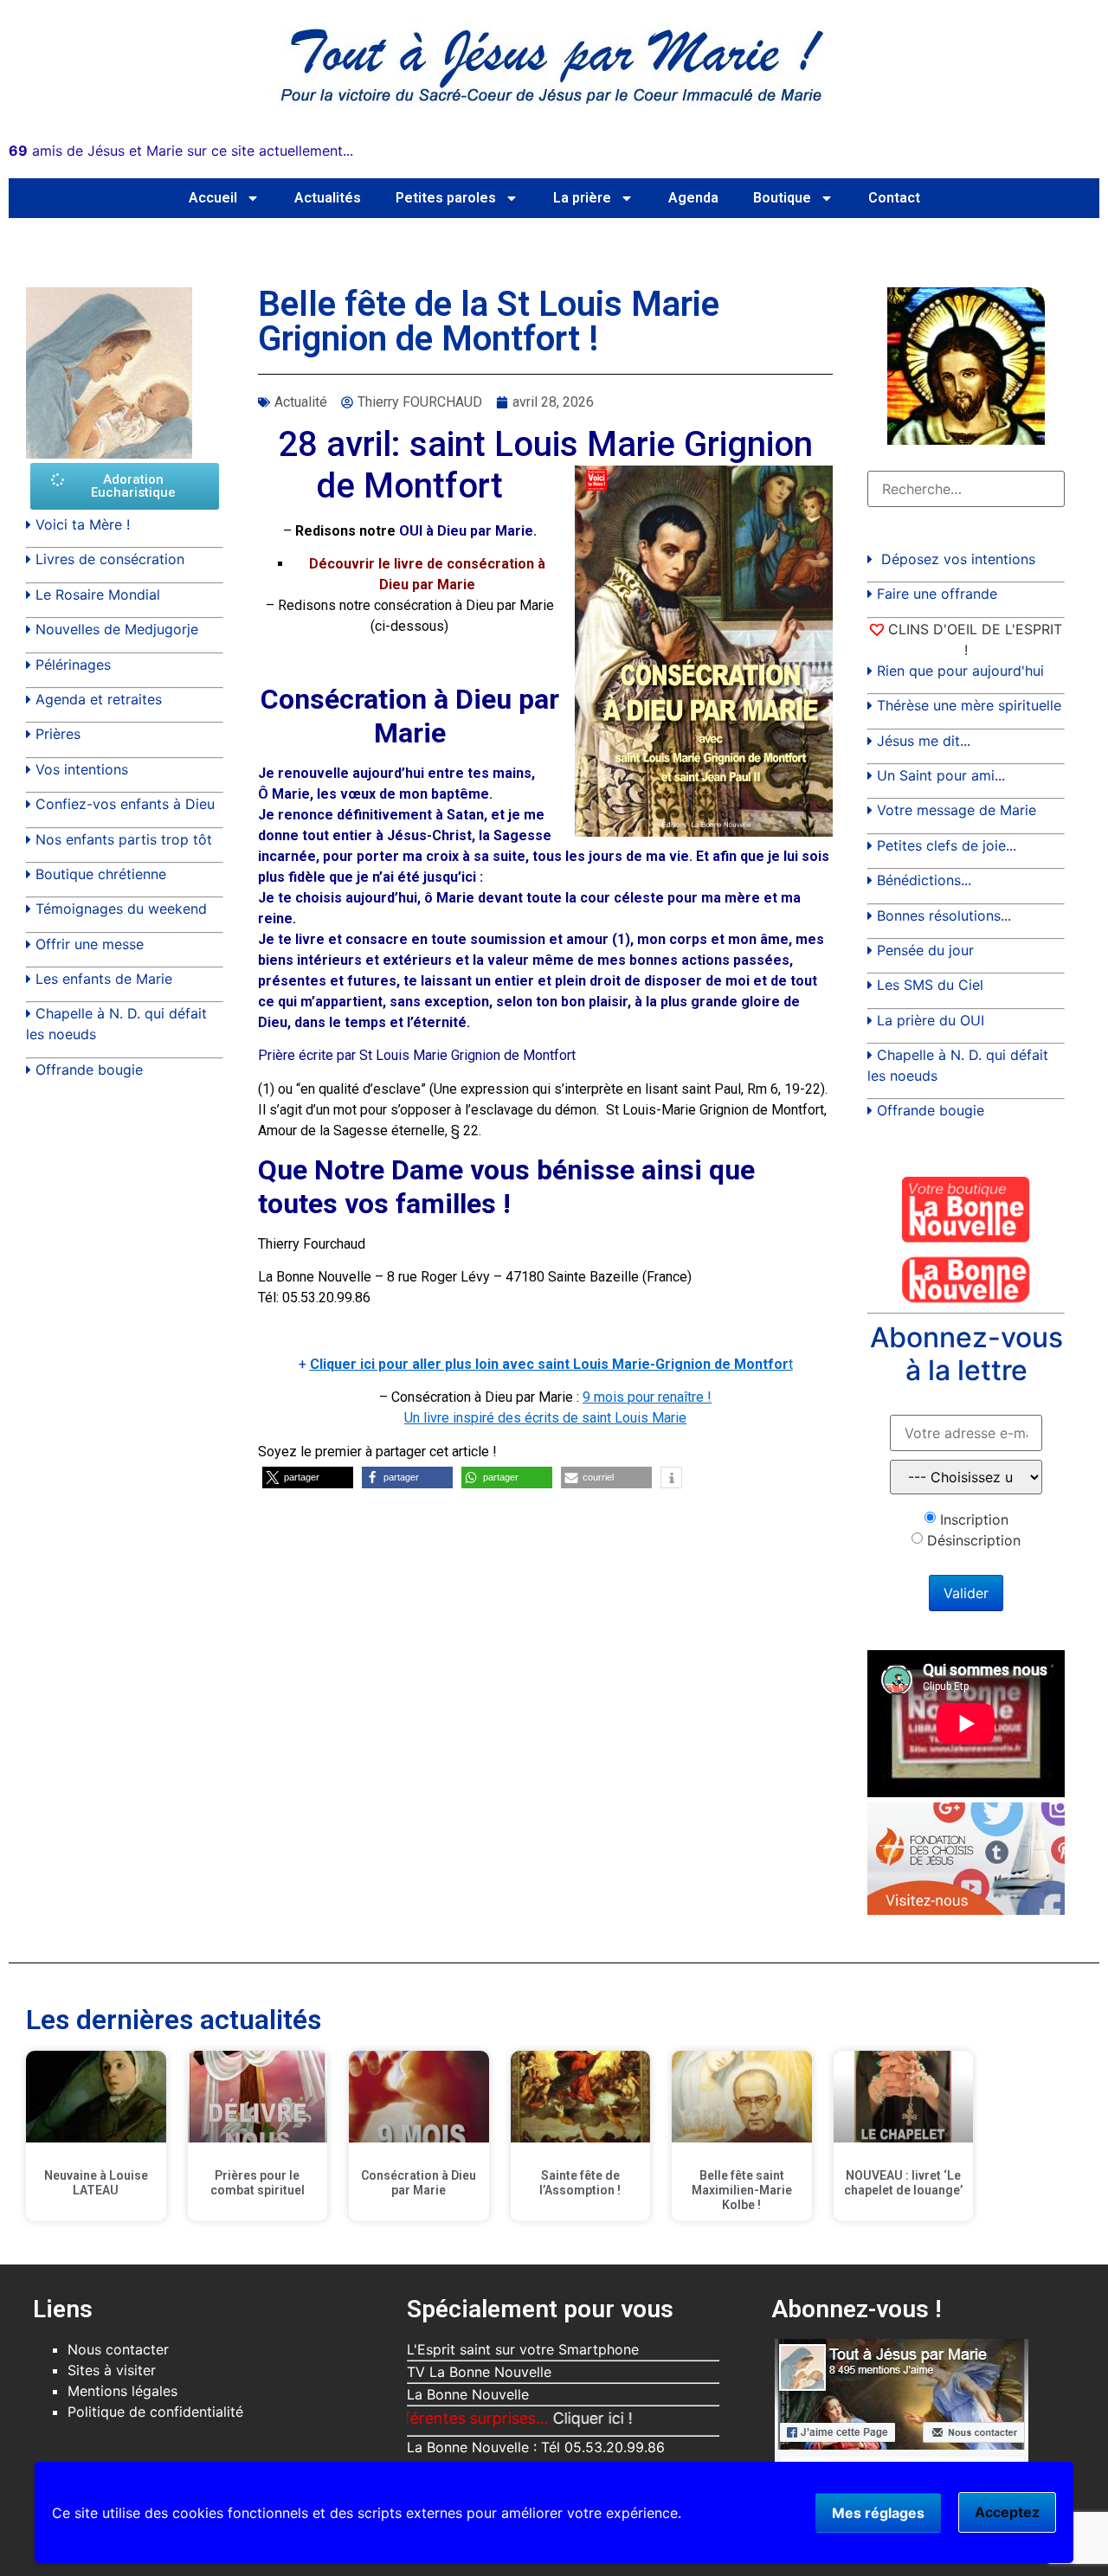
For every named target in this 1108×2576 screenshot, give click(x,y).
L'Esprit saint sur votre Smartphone (523, 2349)
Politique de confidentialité (155, 2412)
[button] (308, 1478)
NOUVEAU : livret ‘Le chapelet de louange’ (903, 2183)
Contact (894, 198)
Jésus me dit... (924, 741)
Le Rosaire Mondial (98, 594)
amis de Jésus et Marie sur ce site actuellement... (181, 151)
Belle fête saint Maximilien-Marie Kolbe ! (742, 2190)
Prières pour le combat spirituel (258, 2183)
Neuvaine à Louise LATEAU (96, 2183)
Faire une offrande (937, 594)
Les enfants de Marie (104, 979)
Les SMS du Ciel (930, 985)
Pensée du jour (925, 950)
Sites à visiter (112, 2370)
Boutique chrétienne (101, 874)
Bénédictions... (924, 880)
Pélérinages (73, 665)
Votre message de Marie (957, 810)
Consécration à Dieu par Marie (419, 2183)
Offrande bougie (89, 1070)
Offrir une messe (90, 944)
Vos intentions (82, 769)
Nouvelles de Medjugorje (117, 629)
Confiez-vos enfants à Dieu (125, 804)
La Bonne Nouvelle (468, 2394)
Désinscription (974, 1540)
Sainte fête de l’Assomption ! (580, 2183)
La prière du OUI (931, 1020)
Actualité (301, 402)
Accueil (213, 198)
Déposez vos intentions (958, 559)
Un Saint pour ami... (941, 775)
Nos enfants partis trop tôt (124, 839)
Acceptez (1007, 2512)
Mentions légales (122, 2391)
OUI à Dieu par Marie (466, 531)
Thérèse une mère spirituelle (969, 705)
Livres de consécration (110, 559)
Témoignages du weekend (121, 909)
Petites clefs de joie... (947, 845)
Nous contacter (118, 2349)
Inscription (974, 1519)
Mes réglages (878, 2513)
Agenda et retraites (99, 699)
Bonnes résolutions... (944, 915)
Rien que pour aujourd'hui (960, 671)
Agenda (693, 198)
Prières (58, 734)
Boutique (782, 198)
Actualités (328, 198)
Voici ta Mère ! (83, 524)
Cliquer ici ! (538, 2418)
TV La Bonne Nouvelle (479, 2372)
